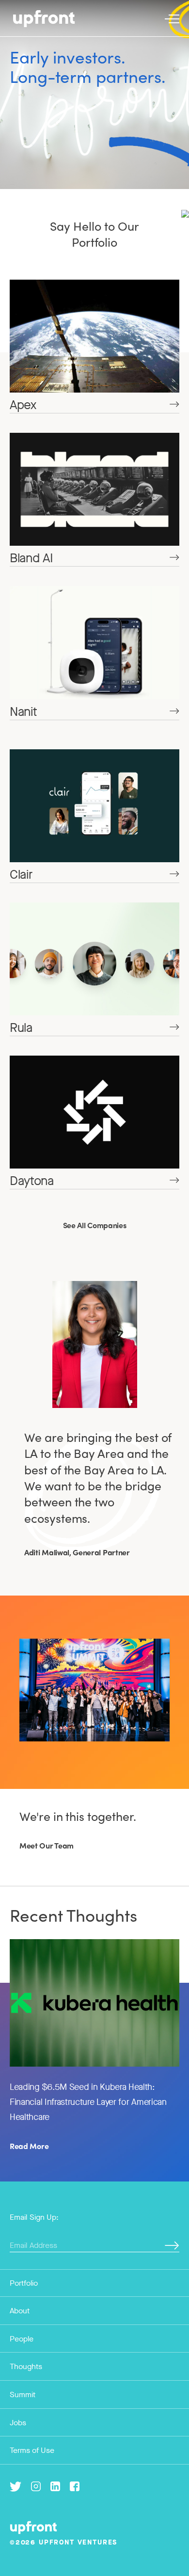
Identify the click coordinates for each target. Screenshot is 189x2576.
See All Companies (95, 1225)
